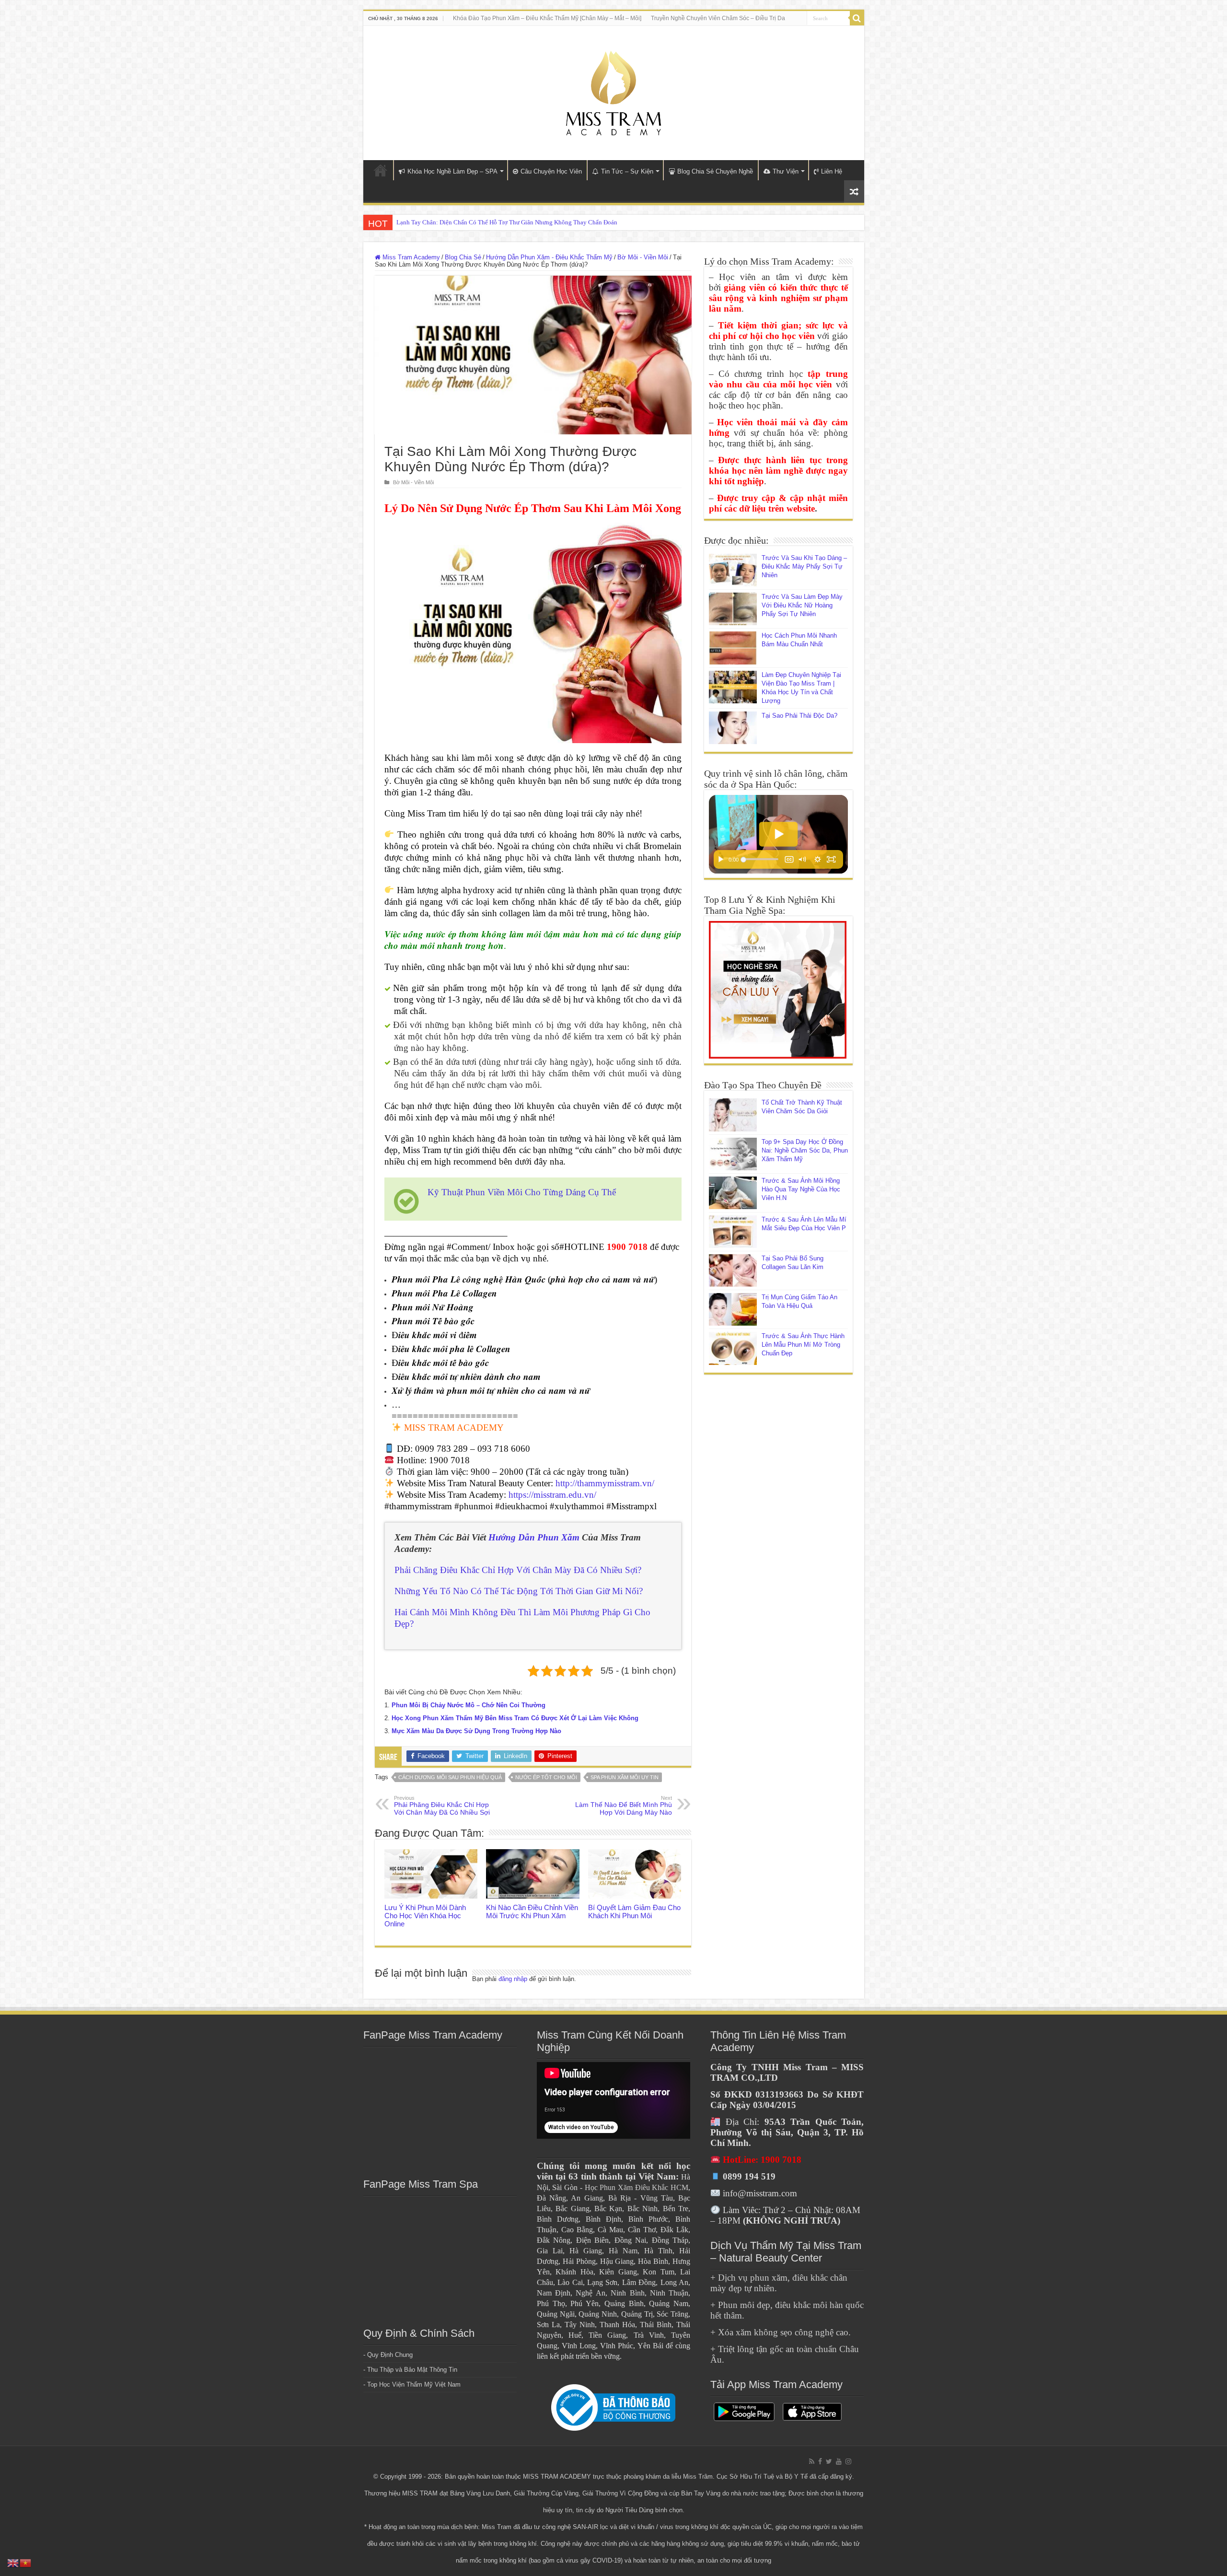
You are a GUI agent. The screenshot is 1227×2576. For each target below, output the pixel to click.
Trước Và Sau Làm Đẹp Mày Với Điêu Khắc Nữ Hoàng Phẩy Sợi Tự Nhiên (802, 605)
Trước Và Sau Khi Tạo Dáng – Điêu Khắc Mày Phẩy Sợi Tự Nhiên (804, 566)
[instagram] (848, 2461)
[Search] (857, 18)
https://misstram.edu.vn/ (552, 1495)
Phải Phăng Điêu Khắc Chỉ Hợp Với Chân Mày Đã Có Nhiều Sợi (442, 1806)
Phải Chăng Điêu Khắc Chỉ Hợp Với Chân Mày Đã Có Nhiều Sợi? (518, 1570)
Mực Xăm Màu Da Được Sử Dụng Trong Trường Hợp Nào (476, 1731)
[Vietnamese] (26, 2562)
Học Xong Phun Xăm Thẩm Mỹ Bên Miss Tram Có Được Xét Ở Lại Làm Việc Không (515, 1718)
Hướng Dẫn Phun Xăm (534, 1537)
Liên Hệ (832, 171)
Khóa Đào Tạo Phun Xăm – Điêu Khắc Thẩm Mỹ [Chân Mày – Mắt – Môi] (547, 18)
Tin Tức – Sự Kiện (627, 171)
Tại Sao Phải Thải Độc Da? (799, 716)
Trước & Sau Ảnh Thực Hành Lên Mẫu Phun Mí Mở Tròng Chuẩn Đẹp (803, 1345)
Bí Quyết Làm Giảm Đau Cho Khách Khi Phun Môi (634, 1912)
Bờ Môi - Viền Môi (643, 257)
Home (381, 170)
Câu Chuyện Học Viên (551, 171)
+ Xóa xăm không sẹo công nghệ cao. (781, 2332)
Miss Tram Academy (410, 257)
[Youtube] (839, 2461)
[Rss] (812, 2461)
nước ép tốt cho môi (546, 1777)
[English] (13, 2562)
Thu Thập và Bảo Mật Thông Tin (412, 2370)
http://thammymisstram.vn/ (605, 1483)
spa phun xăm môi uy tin (625, 1777)
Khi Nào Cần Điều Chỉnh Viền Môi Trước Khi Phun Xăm (532, 1912)
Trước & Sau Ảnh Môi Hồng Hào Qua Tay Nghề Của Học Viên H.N (801, 1189)
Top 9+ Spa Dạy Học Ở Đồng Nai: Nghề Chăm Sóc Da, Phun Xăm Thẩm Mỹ (805, 1150)
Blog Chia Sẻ (463, 257)
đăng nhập (513, 1979)
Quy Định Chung (390, 2355)
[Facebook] (820, 2461)
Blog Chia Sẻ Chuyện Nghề (715, 171)
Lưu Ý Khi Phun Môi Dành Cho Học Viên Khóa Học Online (425, 1916)
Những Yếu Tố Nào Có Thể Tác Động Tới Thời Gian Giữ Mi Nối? (519, 1591)
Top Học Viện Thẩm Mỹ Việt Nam (414, 2384)
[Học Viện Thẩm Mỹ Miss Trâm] (613, 91)
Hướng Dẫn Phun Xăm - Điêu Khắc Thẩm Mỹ (549, 257)
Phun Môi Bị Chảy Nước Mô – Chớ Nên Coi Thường (469, 1705)
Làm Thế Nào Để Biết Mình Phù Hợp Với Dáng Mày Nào (624, 1806)
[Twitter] (829, 2461)
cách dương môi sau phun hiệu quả (450, 1777)
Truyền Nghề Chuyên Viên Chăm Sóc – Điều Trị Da (718, 18)
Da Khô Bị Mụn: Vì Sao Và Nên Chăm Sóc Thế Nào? (465, 222)
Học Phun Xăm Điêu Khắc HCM (637, 2187)
